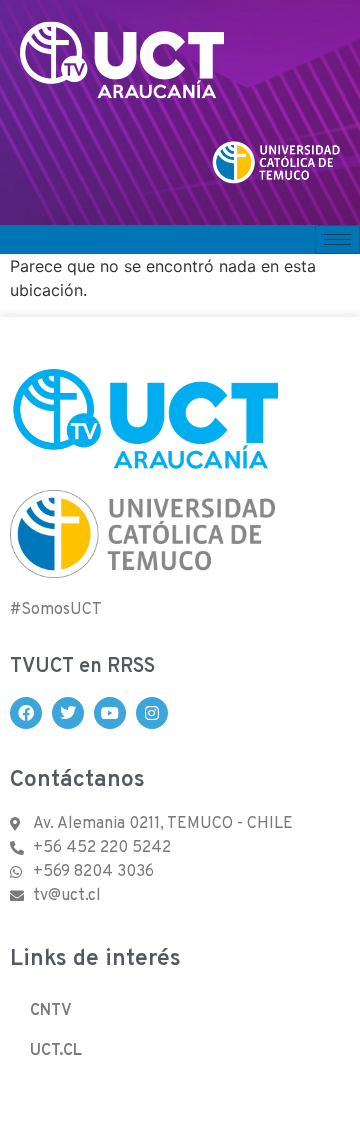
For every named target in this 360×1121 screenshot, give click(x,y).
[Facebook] (26, 713)
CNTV (51, 1011)
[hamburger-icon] (337, 239)
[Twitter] (68, 713)
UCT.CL (56, 1051)
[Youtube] (110, 713)
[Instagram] (152, 713)
